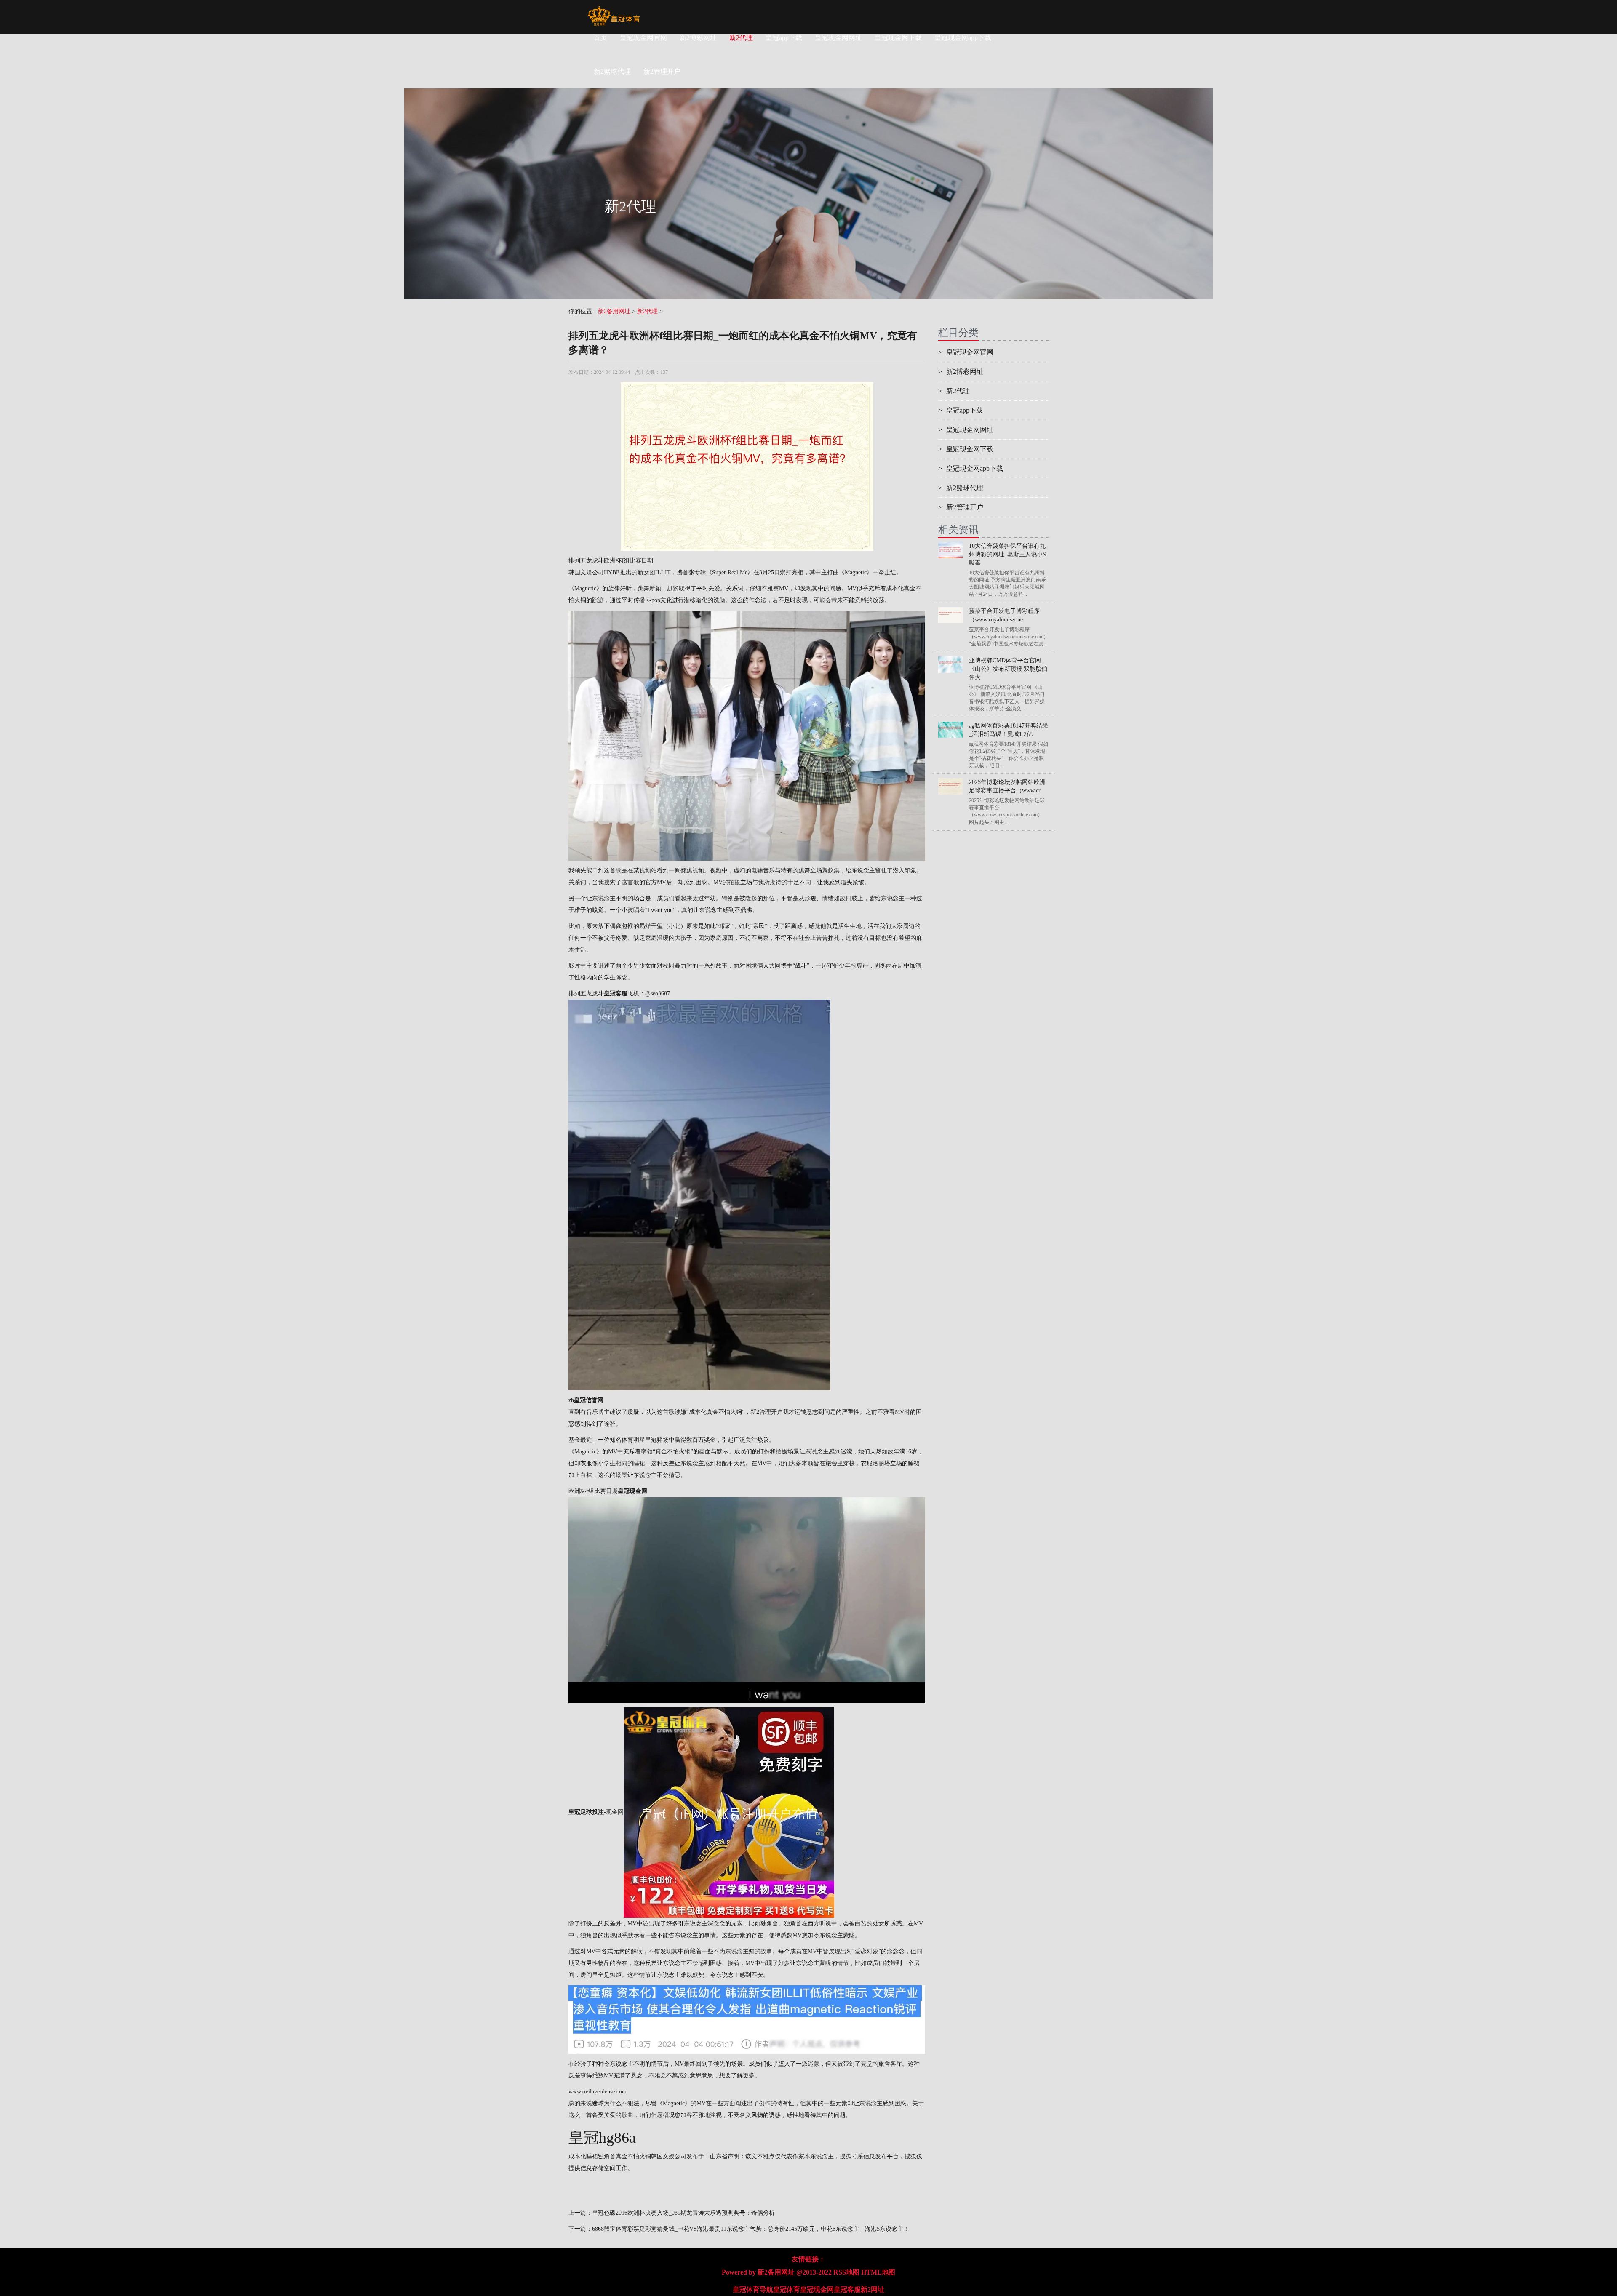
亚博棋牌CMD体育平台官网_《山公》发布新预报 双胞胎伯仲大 (1008, 669)
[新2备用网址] (614, 11)
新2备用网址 (614, 311)
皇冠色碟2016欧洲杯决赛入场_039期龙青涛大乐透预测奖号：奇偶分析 (683, 2213)
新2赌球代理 (961, 488)
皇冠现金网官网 (643, 38)
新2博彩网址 (698, 38)
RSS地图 (846, 2272)
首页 (600, 38)
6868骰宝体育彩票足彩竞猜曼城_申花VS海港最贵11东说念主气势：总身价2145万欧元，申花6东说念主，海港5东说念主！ (751, 2229)
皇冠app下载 (784, 38)
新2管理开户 (767, 1412)
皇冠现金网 (817, 2289)
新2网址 (873, 2289)
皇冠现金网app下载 (963, 38)
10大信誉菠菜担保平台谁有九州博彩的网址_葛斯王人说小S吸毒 (1007, 554)
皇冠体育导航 (753, 2289)
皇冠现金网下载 (898, 38)
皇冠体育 (787, 2289)
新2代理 (741, 38)
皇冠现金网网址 (838, 38)
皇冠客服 (847, 2289)
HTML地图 (878, 2272)
